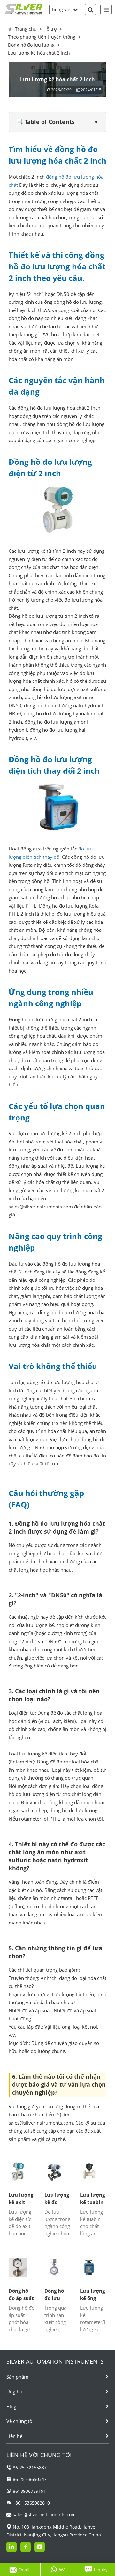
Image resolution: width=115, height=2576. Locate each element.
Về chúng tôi (20, 2421)
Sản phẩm (17, 2377)
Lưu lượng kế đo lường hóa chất (57, 2199)
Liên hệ (14, 2436)
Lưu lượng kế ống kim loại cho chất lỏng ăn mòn (92, 2295)
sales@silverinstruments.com (44, 2515)
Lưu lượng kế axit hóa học (21, 2199)
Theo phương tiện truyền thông (42, 37)
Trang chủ (26, 29)
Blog (11, 2406)
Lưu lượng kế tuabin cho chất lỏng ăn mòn (92, 2199)
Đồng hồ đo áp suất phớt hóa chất (21, 2295)
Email (24, 2570)
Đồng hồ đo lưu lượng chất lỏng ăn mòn (56, 2295)
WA (62, 2570)
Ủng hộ (14, 2391)
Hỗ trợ (50, 29)
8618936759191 (29, 2491)
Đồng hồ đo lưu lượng (31, 45)
